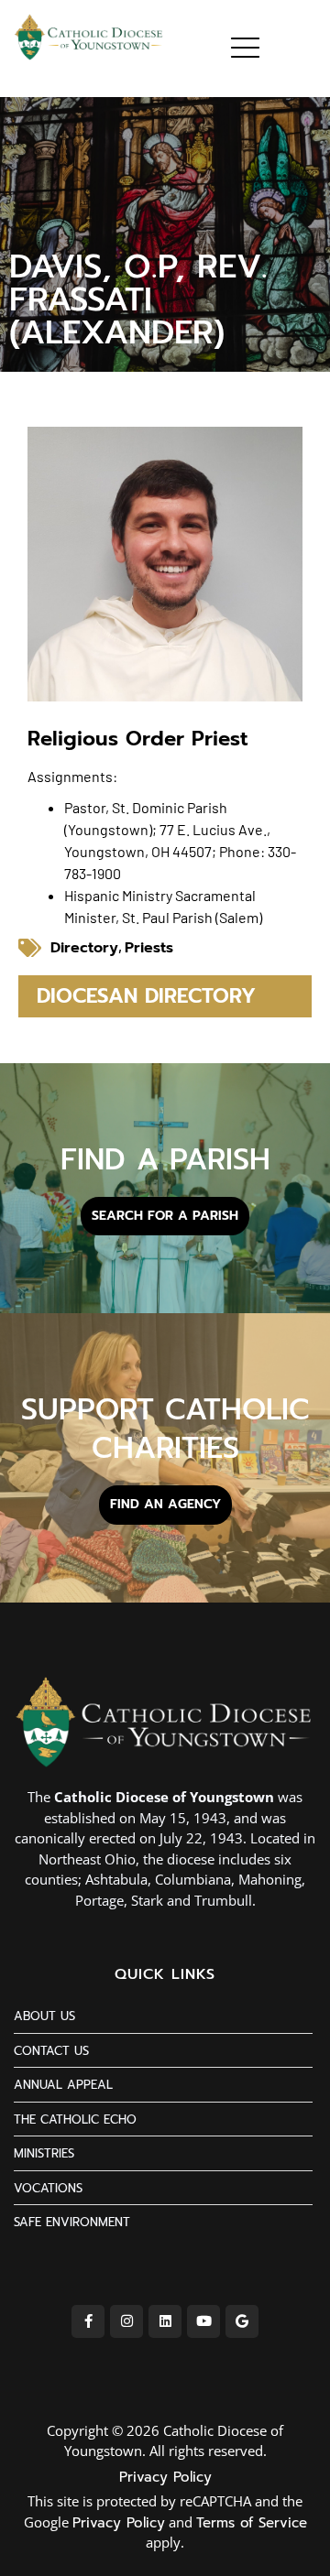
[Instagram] (126, 2321)
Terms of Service (252, 2523)
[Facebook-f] (88, 2321)
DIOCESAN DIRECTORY (146, 996)
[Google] (242, 2321)
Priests (149, 948)
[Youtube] (203, 2321)
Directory (84, 948)
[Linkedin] (165, 2321)
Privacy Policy (165, 2477)
